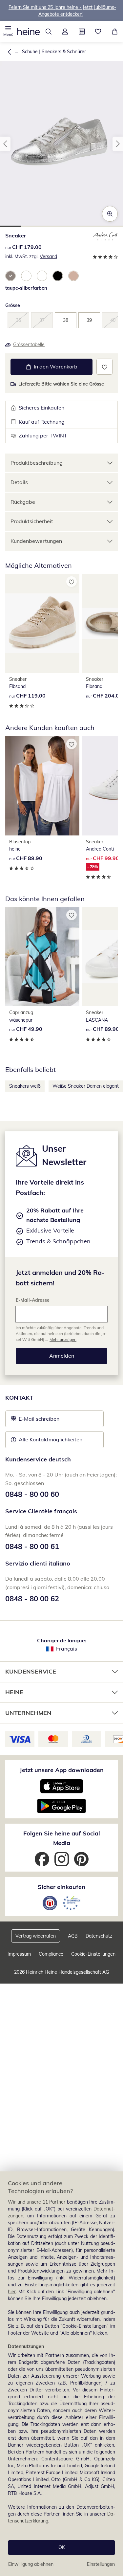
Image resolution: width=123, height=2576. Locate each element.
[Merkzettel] (98, 32)
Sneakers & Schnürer (64, 52)
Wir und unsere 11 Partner (37, 2202)
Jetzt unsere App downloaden (62, 1770)
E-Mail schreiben (35, 1421)
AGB (73, 1936)
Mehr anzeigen (63, 1339)
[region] (61, 2374)
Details (19, 482)
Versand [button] (48, 256)
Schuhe (30, 52)
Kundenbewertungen (36, 541)
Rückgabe (23, 502)
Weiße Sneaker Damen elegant (86, 1086)
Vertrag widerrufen (36, 1936)
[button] (8, 32)
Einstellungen (101, 2564)
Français (67, 1649)
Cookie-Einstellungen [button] (93, 1954)
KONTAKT (19, 1398)
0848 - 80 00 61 (32, 1546)
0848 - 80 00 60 (32, 1494)
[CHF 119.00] (42, 623)
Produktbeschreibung (37, 463)
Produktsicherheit (32, 521)
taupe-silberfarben (26, 288)
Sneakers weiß (25, 1086)
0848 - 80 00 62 (32, 1599)
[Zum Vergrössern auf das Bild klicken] (110, 214)
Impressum (19, 1954)
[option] (10, 276)
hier (12, 2292)
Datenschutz (99, 1936)
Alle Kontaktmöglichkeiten (51, 1439)
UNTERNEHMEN (28, 1713)
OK (62, 2547)
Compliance (51, 1954)
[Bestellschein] (82, 32)
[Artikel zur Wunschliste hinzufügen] (104, 367)
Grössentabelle (29, 344)
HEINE (14, 1692)
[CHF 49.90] (42, 957)
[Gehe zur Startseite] (29, 32)
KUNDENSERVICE (31, 1671)
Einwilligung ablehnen (31, 2564)
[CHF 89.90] (42, 786)
